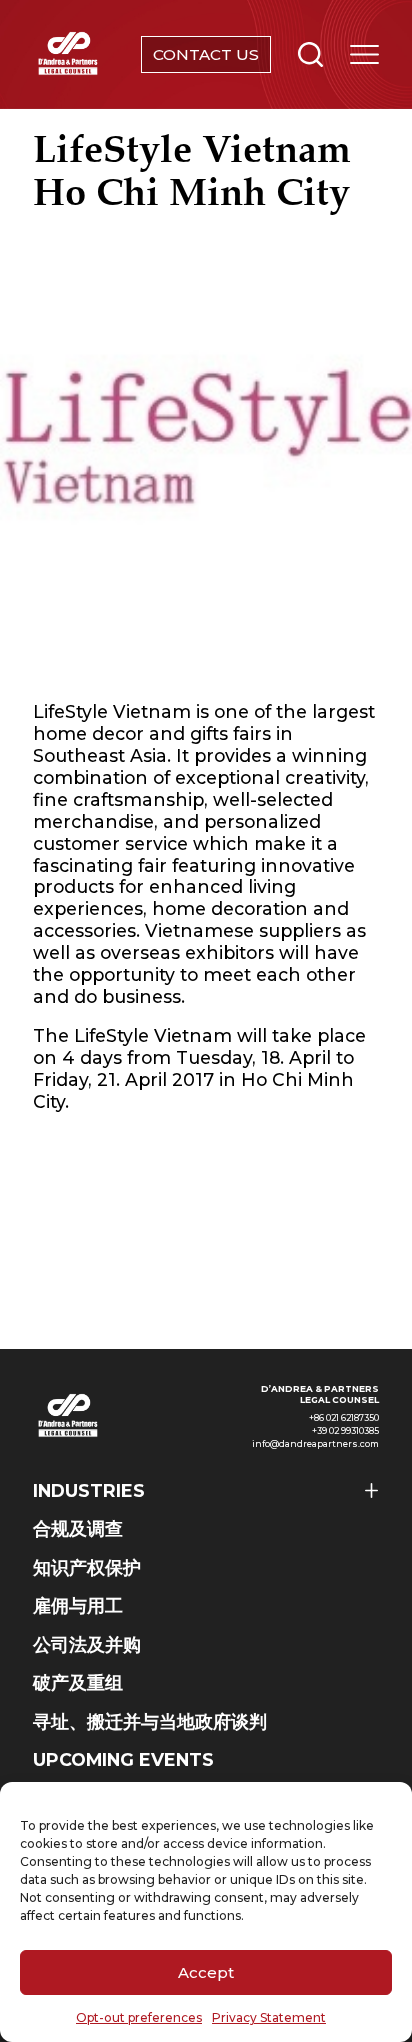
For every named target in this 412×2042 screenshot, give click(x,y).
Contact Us (206, 54)
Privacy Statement (269, 2017)
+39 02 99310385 (345, 1431)
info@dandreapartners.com (315, 1444)
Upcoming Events (123, 1759)
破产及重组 (78, 1682)
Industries (89, 1490)
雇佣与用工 (78, 1605)
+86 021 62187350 (344, 1418)
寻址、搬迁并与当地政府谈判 (150, 1721)
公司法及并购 (87, 1644)
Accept (206, 1972)
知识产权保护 (87, 1567)
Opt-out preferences (139, 2017)
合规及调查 (78, 1528)
